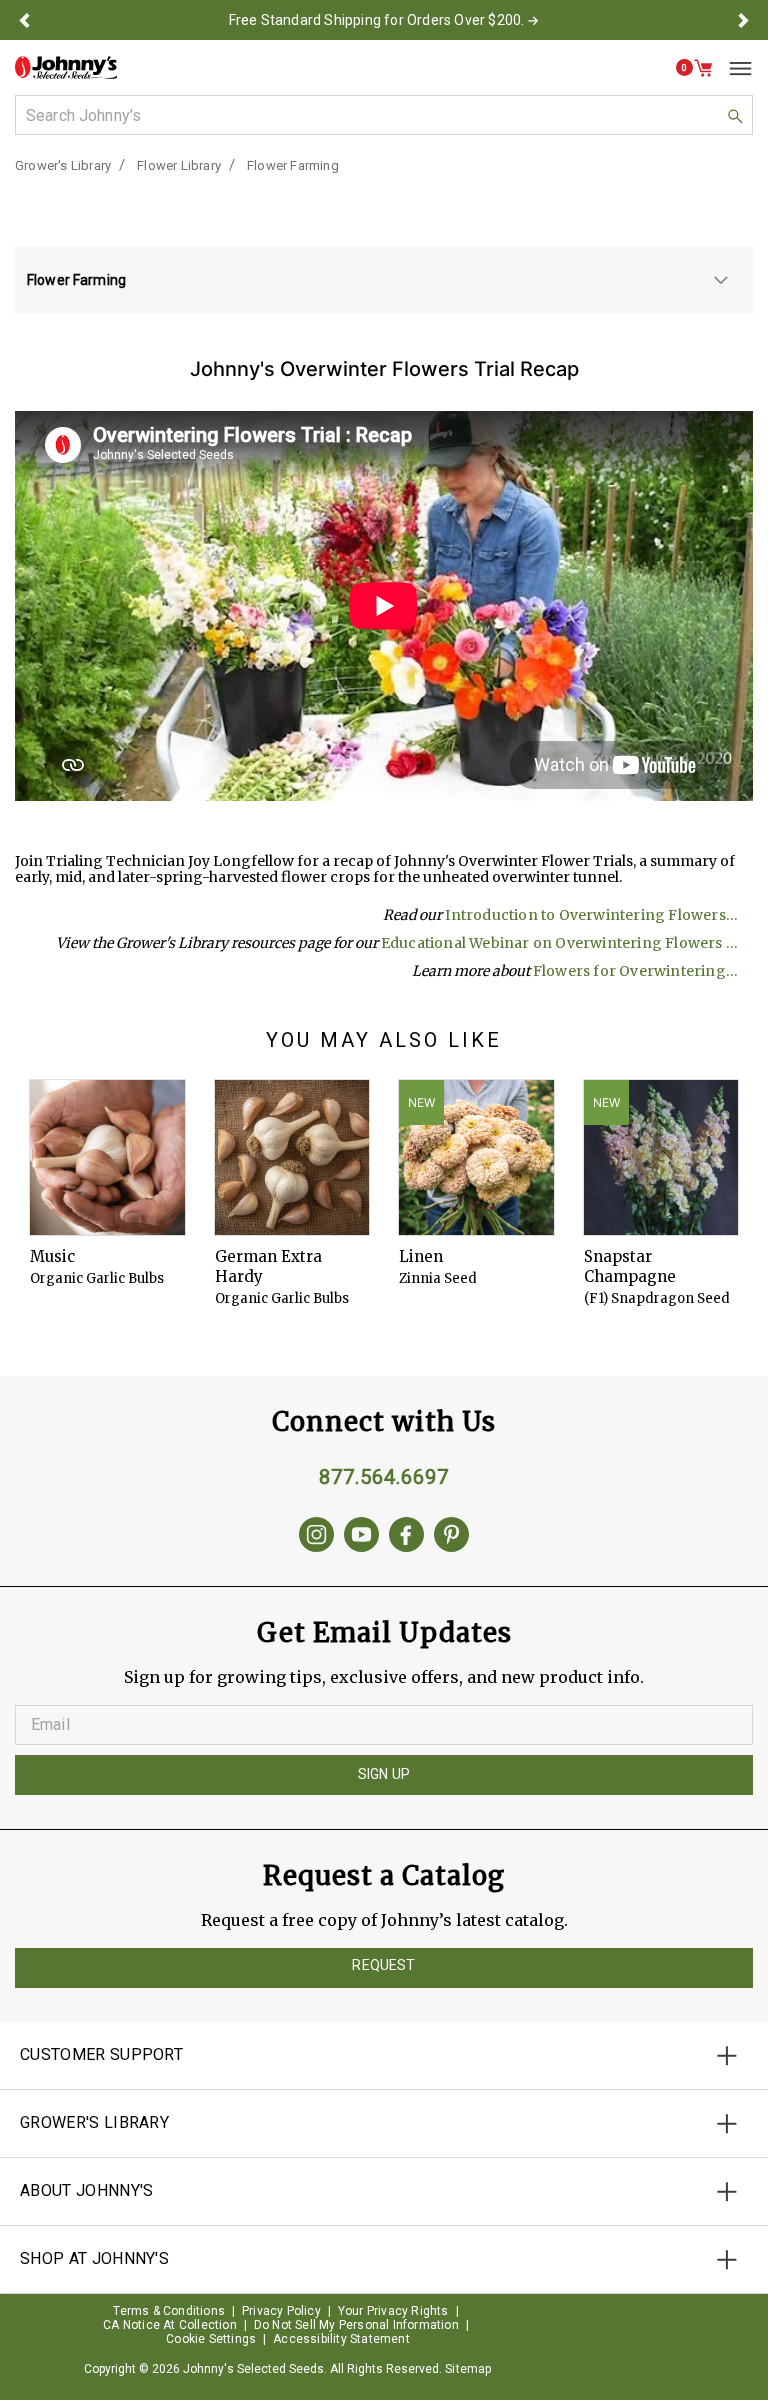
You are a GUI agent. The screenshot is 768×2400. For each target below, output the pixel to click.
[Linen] (476, 1157)
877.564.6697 (384, 1477)
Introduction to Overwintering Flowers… (591, 915)
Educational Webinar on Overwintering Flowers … (559, 943)
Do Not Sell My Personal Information (356, 2325)
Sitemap (468, 2369)
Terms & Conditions (169, 2311)
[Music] (107, 1157)
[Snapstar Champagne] (661, 1157)
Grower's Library (63, 165)
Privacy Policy (281, 2311)
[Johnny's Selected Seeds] (66, 67)
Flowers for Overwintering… (635, 971)
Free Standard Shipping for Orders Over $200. (377, 20)
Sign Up (384, 1774)
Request (383, 1965)
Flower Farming (293, 165)
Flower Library (179, 165)
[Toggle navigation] (733, 68)
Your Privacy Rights (393, 2311)
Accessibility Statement (341, 2339)
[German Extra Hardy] (292, 1157)
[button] (24, 20)
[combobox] (384, 115)
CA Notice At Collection (170, 2325)
